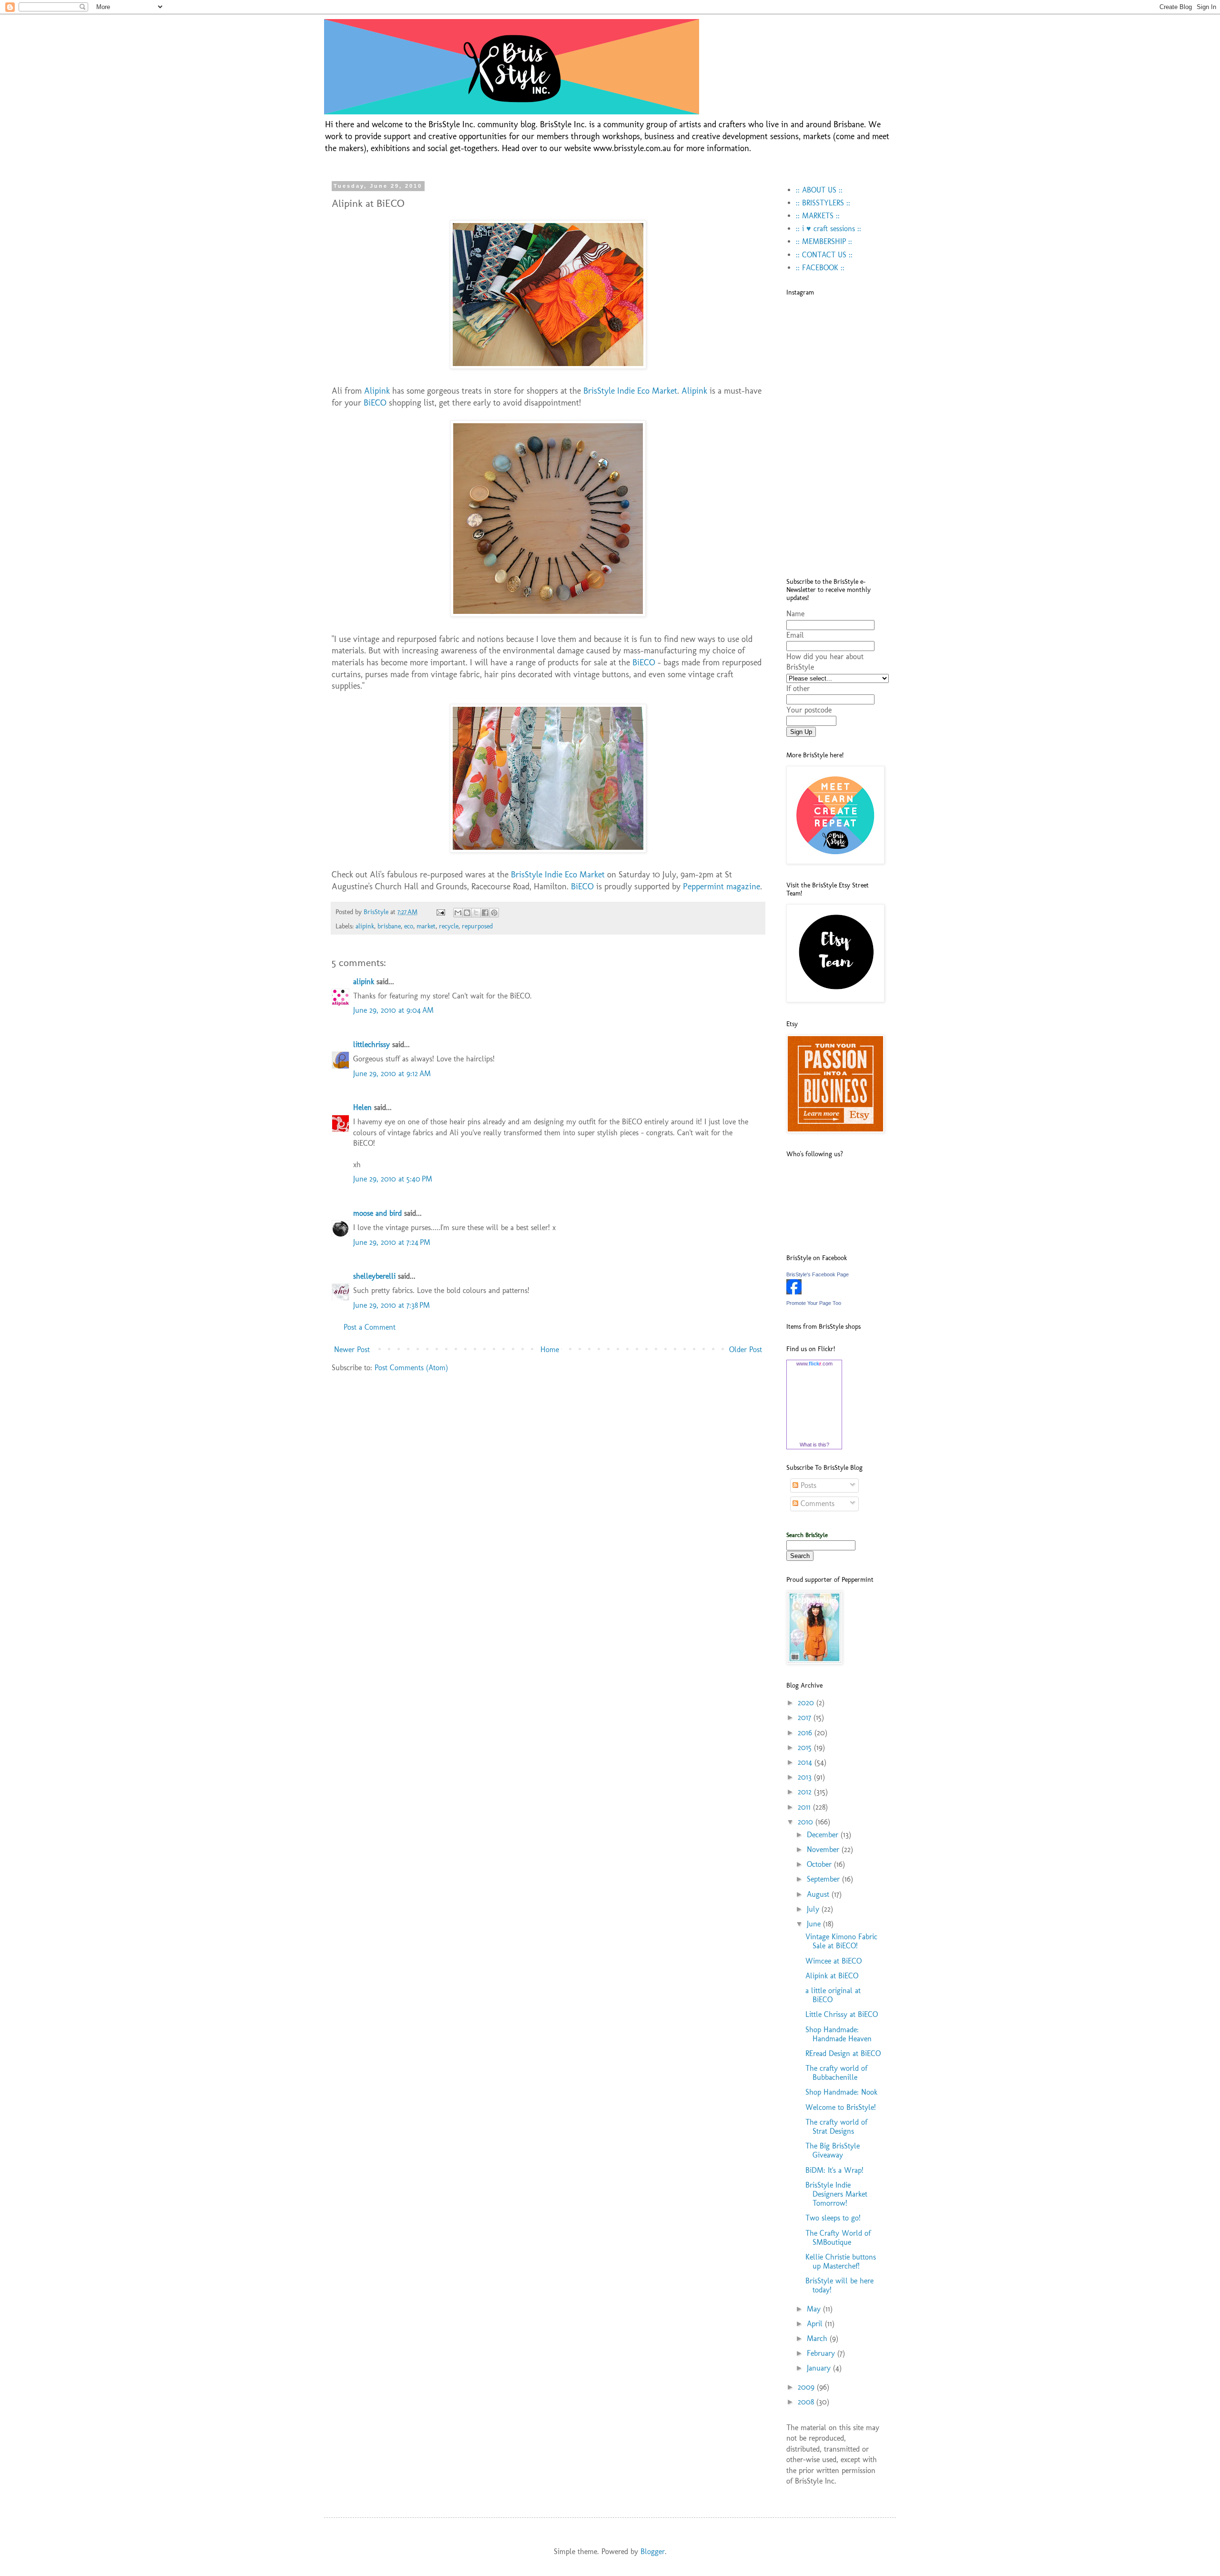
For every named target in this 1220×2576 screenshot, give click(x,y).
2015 (806, 1747)
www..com (814, 1364)
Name (795, 614)
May (815, 2309)
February (822, 2353)
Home (550, 1349)
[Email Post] (440, 912)
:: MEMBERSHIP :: (824, 241)
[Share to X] (476, 913)
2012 (806, 1792)
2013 (806, 1777)
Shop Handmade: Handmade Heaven (839, 2034)
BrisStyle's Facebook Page (818, 1274)
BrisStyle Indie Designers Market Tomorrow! (836, 2194)
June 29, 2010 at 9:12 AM (392, 1074)
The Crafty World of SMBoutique (838, 2238)
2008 (807, 2402)
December (824, 1835)
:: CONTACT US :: (824, 255)
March (818, 2338)
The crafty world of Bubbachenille (836, 2073)
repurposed (477, 926)
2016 (806, 1733)
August (819, 1894)
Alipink (377, 391)
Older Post (746, 1349)
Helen (362, 1107)
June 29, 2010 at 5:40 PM (393, 1179)
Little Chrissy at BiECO (842, 2014)
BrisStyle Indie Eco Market (630, 391)
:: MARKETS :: (818, 216)
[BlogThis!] (467, 913)
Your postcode (809, 710)
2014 (806, 1762)
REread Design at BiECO (843, 2053)
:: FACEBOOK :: (820, 268)
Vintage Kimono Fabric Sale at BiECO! (841, 1941)
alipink (365, 926)
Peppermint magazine (722, 886)
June (815, 1924)
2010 (807, 1822)
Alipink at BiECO (832, 1976)
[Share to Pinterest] (494, 913)
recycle (449, 926)
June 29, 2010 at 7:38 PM (391, 1305)
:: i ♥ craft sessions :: (829, 229)
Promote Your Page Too (814, 1303)
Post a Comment (370, 1327)
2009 (807, 2387)
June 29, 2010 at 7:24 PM (392, 1242)
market (426, 926)
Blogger (653, 2551)
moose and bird (377, 1213)
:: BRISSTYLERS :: (823, 203)
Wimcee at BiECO (834, 1961)
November (824, 1849)
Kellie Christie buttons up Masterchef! (841, 2261)
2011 (805, 1807)
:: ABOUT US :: (819, 190)
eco (409, 926)
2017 (806, 1717)
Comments (816, 1503)
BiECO (375, 402)
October (820, 1864)
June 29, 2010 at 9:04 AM (393, 1010)
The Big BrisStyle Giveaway (833, 2150)
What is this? (814, 1445)
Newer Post (352, 1349)
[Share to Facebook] (485, 913)
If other (798, 688)
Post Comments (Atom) (411, 1368)
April (816, 2324)
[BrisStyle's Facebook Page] (794, 1292)
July (814, 1909)
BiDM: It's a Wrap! (834, 2170)
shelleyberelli (374, 1276)
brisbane (389, 926)
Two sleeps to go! (833, 2218)
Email (795, 635)
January (820, 2368)
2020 (807, 1703)
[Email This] (458, 913)
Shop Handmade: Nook (841, 2092)
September (824, 1879)
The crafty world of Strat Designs (836, 2127)
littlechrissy (371, 1044)
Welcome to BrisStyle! (841, 2107)
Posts (807, 1485)
